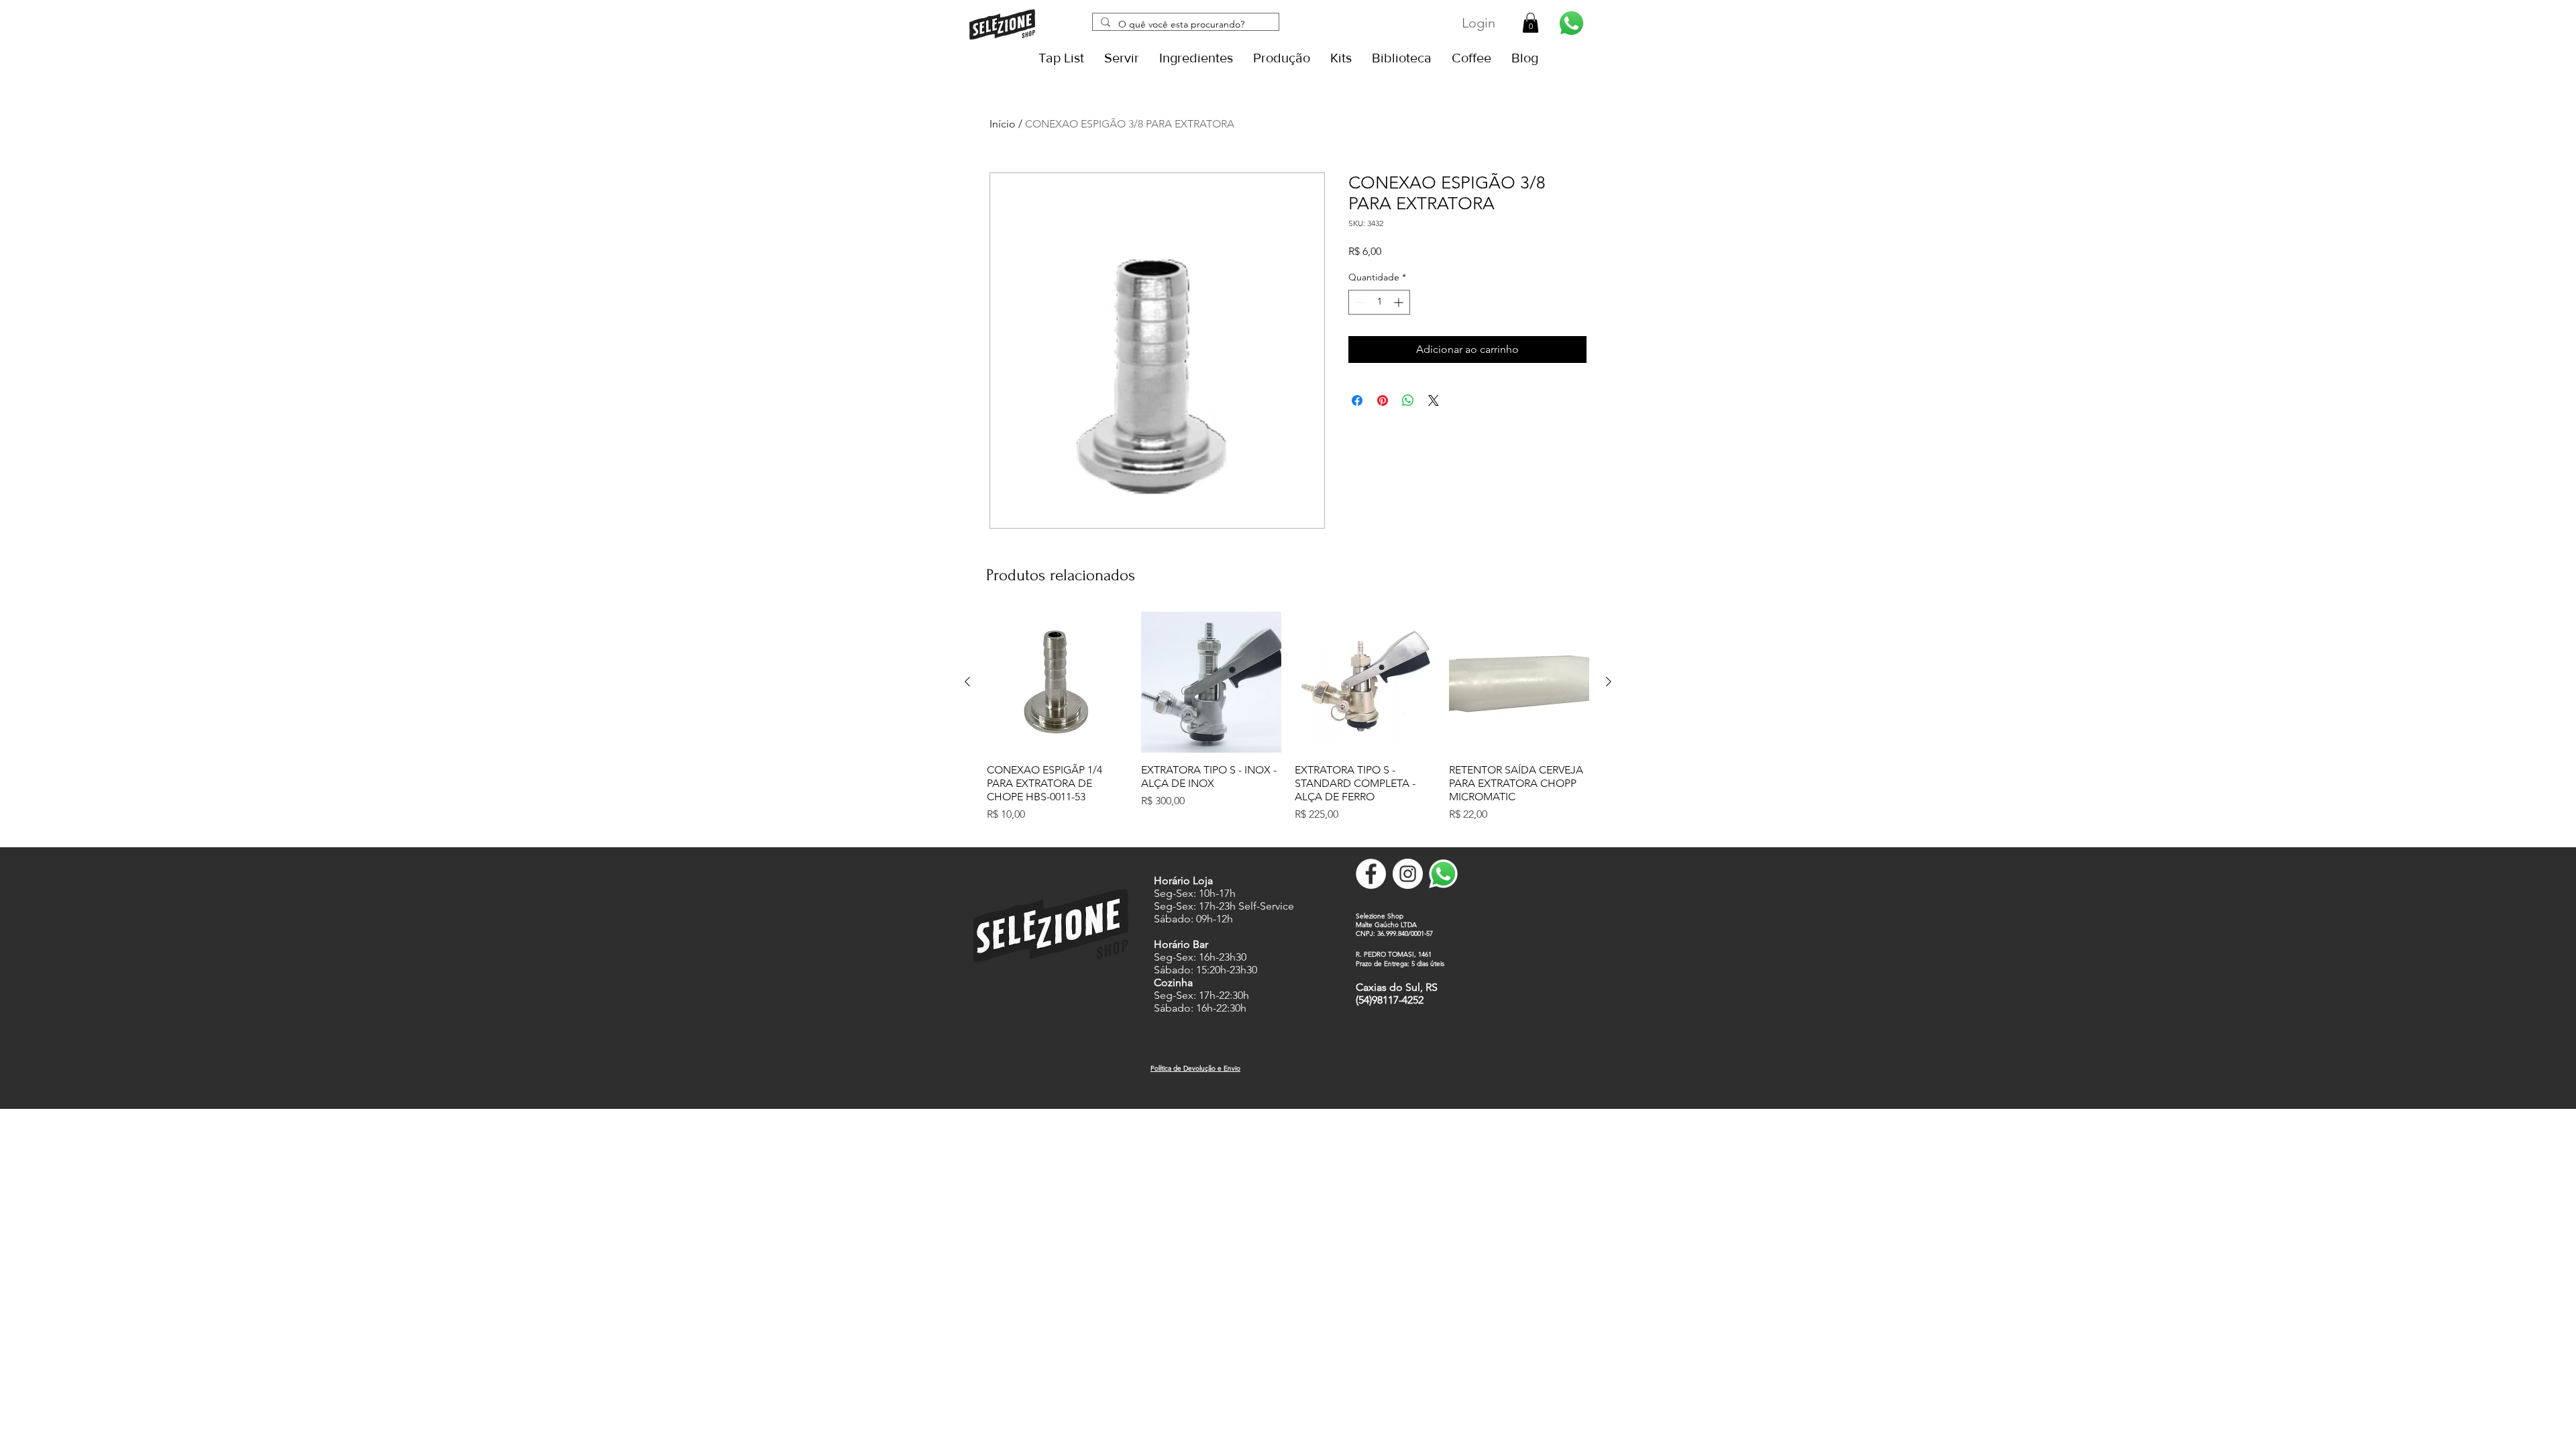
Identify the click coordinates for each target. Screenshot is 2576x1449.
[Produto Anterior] (967, 682)
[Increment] (1400, 302)
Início (1003, 124)
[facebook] (1371, 874)
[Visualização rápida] (1057, 682)
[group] (1288, 724)
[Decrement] (1359, 302)
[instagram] (1408, 874)
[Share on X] (1434, 400)
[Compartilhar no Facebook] (1357, 400)
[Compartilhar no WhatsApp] (1408, 400)
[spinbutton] (1379, 302)
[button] (1531, 23)
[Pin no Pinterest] (1383, 400)
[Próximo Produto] (1609, 682)
